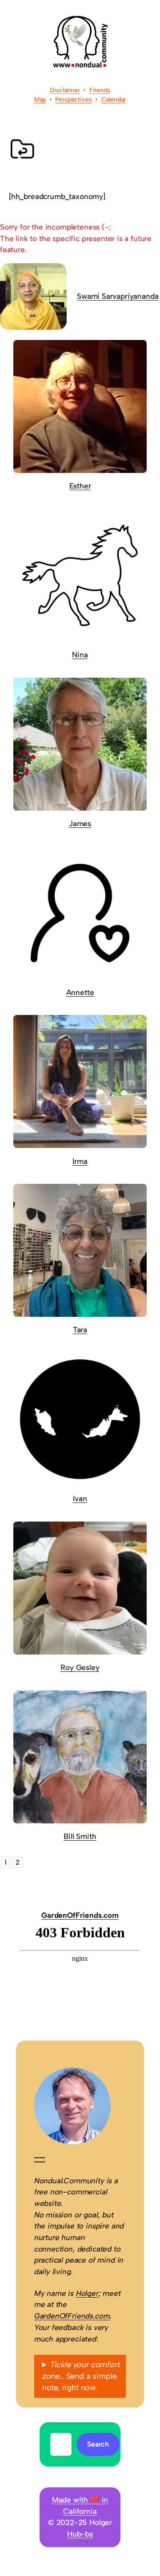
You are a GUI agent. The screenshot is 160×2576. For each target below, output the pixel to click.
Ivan (80, 1499)
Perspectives (73, 100)
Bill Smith (80, 1836)
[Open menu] (40, 2160)
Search (98, 2444)
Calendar (114, 100)
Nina (80, 655)
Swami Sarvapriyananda (118, 296)
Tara (80, 1330)
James (80, 824)
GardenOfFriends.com (80, 1915)
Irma (80, 1161)
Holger (87, 2293)
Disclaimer (65, 90)
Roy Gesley (80, 1667)
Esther (80, 486)
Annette (80, 992)
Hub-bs (80, 2534)
